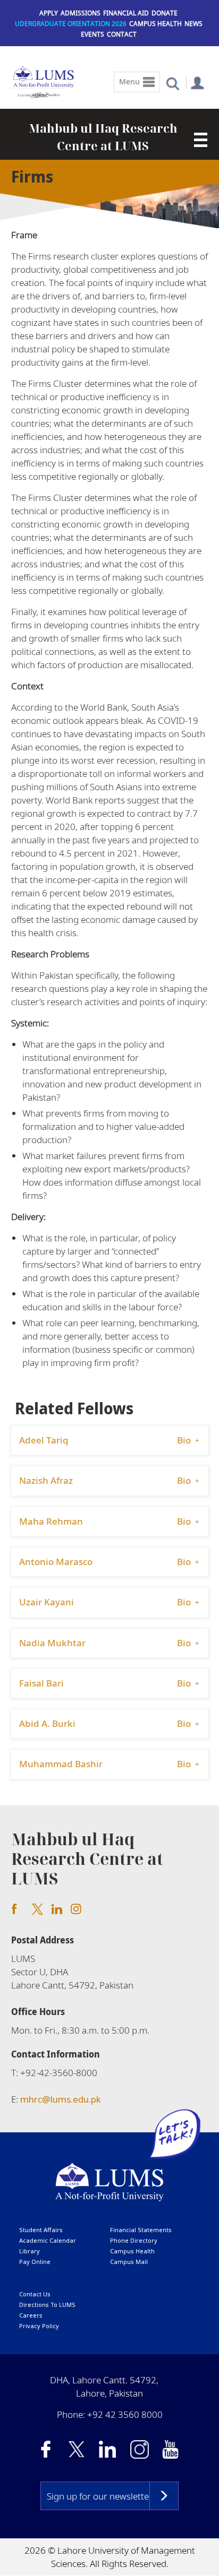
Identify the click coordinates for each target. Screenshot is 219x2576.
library (30, 2251)
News (193, 24)
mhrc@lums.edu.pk (61, 2099)
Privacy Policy (39, 2326)
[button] (172, 83)
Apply (49, 13)
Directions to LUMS (47, 2305)
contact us (35, 2294)
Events (92, 34)
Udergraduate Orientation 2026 (71, 24)
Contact (122, 34)
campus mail (129, 2262)
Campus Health (155, 24)
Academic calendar (48, 2240)
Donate (165, 13)
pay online (35, 2262)
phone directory (134, 2240)
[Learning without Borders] (38, 93)
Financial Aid (126, 13)
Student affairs (41, 2230)
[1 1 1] (201, 137)
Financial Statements (141, 2230)
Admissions (81, 13)
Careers (31, 2315)
